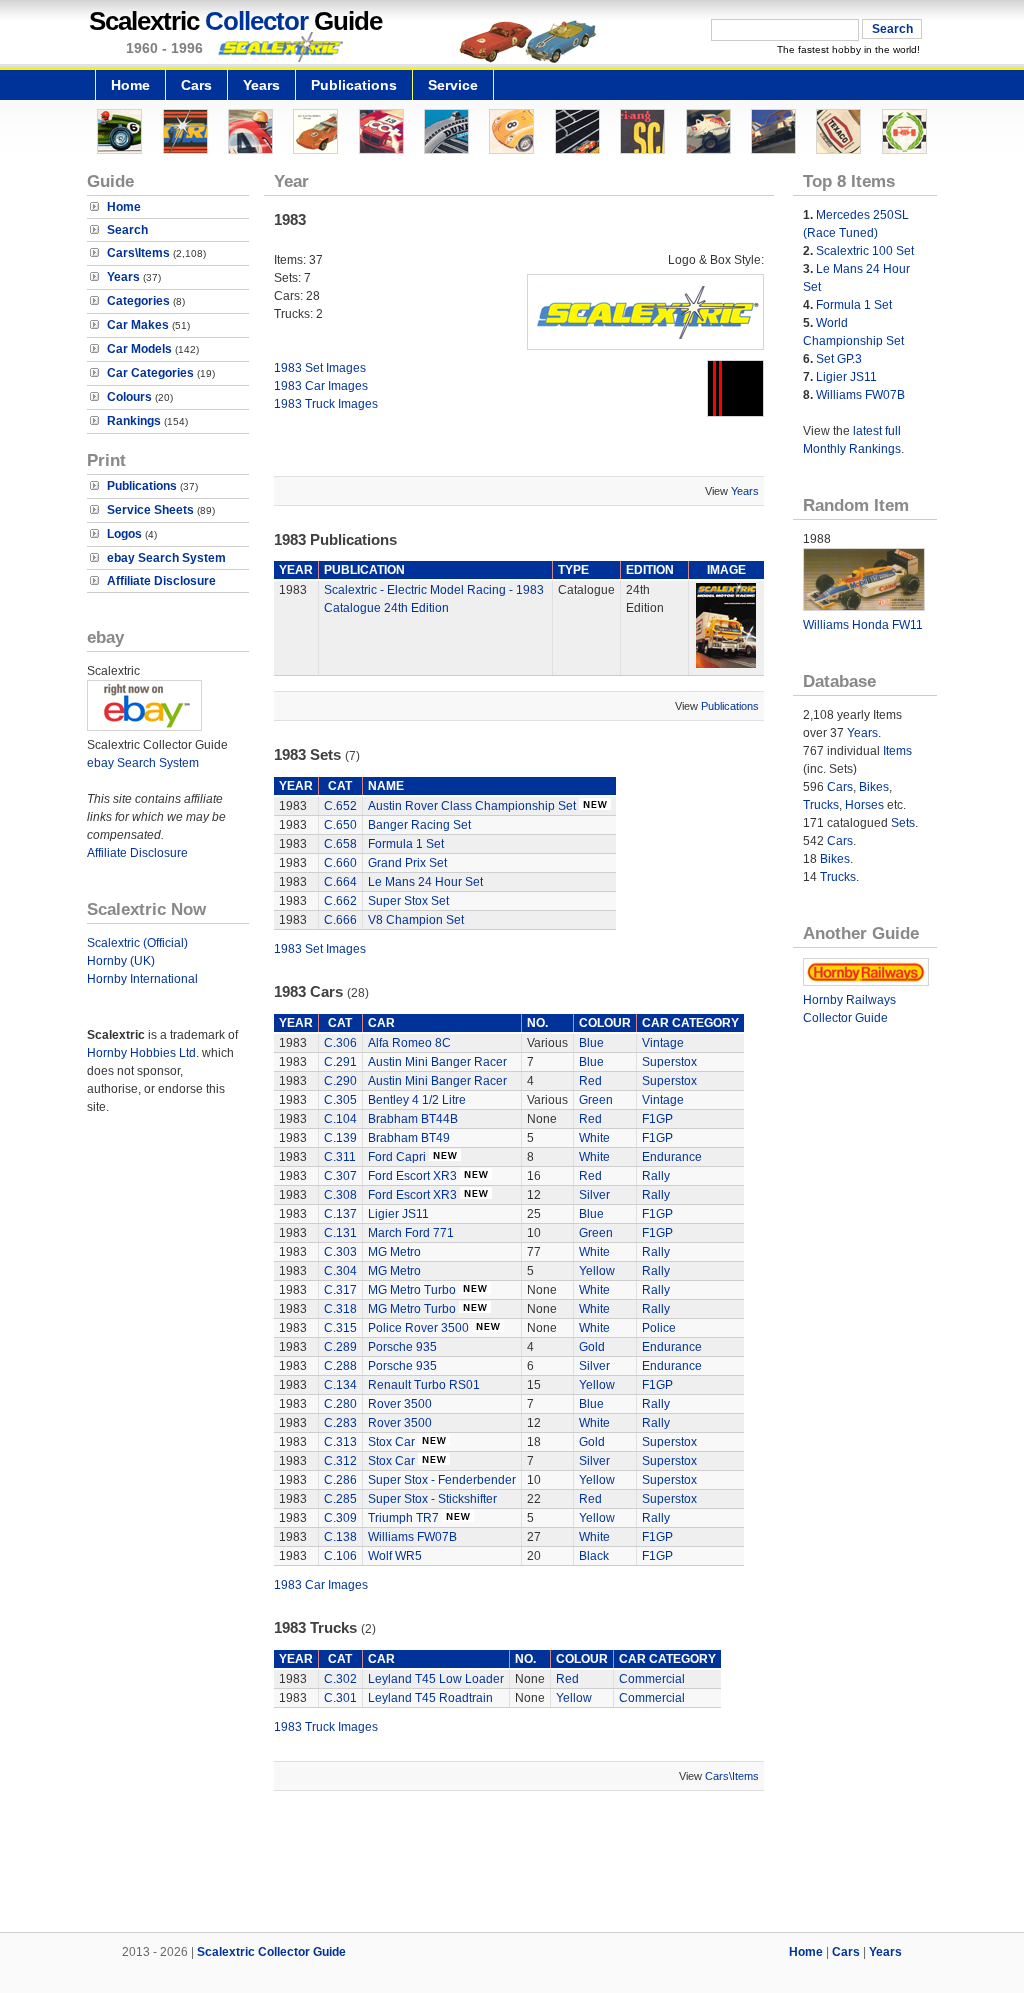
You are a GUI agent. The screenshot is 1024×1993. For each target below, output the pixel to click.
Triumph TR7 (403, 1518)
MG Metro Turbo (412, 1290)
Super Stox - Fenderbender (442, 1480)
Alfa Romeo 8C (409, 1043)
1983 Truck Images (326, 404)
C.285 (340, 1499)
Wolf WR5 (395, 1556)
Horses (864, 805)
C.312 (340, 1461)
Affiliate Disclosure (161, 581)
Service (453, 85)
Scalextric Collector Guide (271, 1952)
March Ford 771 (411, 1233)
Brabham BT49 (409, 1138)
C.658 (340, 844)
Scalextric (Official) (137, 943)
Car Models (139, 349)
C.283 (340, 1423)
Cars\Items (138, 253)
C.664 (340, 882)
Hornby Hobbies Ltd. (143, 1053)
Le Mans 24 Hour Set (425, 882)
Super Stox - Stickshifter (432, 1499)
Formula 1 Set (406, 844)
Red (590, 1081)
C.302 (340, 1679)
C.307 (340, 1176)
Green (596, 1100)
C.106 (340, 1556)
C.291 (340, 1062)
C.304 (340, 1271)
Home (130, 85)
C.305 (340, 1100)
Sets (903, 823)
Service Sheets (150, 510)
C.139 (340, 1138)
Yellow (597, 1271)
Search (127, 230)
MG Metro (394, 1252)
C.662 (340, 901)
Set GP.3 (839, 359)
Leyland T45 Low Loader (436, 1679)
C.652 (340, 806)
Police (659, 1328)
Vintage (663, 1043)
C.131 (340, 1233)
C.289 (340, 1347)
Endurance (672, 1157)
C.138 (340, 1537)
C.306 (340, 1043)
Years (261, 85)
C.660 (340, 863)
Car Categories (150, 373)
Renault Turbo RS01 (424, 1385)
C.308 (340, 1195)
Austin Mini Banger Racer (437, 1062)
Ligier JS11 (398, 1214)
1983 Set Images (320, 368)
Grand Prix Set (407, 863)
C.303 (340, 1252)
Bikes (874, 787)
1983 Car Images (321, 386)
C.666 (340, 920)
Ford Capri (397, 1157)
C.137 (340, 1214)
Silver (594, 1195)
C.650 (340, 825)
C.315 (340, 1328)
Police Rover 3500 (418, 1328)
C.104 (340, 1119)
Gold (592, 1347)
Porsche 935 (402, 1347)
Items (897, 751)
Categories (138, 301)
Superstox (669, 1062)
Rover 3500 (400, 1404)
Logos (124, 534)
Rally (656, 1176)
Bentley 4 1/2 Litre (417, 1100)
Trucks (821, 805)
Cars (196, 85)
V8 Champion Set (416, 920)
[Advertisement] (512, 1864)
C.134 (340, 1385)
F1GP (657, 1119)
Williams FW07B (412, 1537)
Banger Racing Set (419, 825)
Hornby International (142, 979)
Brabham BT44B (413, 1119)
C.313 (340, 1442)
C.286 (340, 1480)
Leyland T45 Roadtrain (430, 1698)
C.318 (340, 1309)
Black (594, 1556)
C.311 (340, 1157)
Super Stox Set (408, 901)
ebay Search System (166, 558)
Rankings (134, 421)
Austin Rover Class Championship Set (472, 806)
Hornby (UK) (121, 961)
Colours (129, 397)
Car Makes (138, 325)
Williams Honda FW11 (863, 625)
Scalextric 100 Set (865, 251)
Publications (354, 85)
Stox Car (391, 1442)
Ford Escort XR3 (412, 1176)
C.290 (340, 1081)
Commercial (652, 1679)
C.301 (340, 1698)
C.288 (340, 1366)
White (594, 1138)
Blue (591, 1043)
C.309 (340, 1518)
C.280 (340, 1404)
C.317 (340, 1290)
